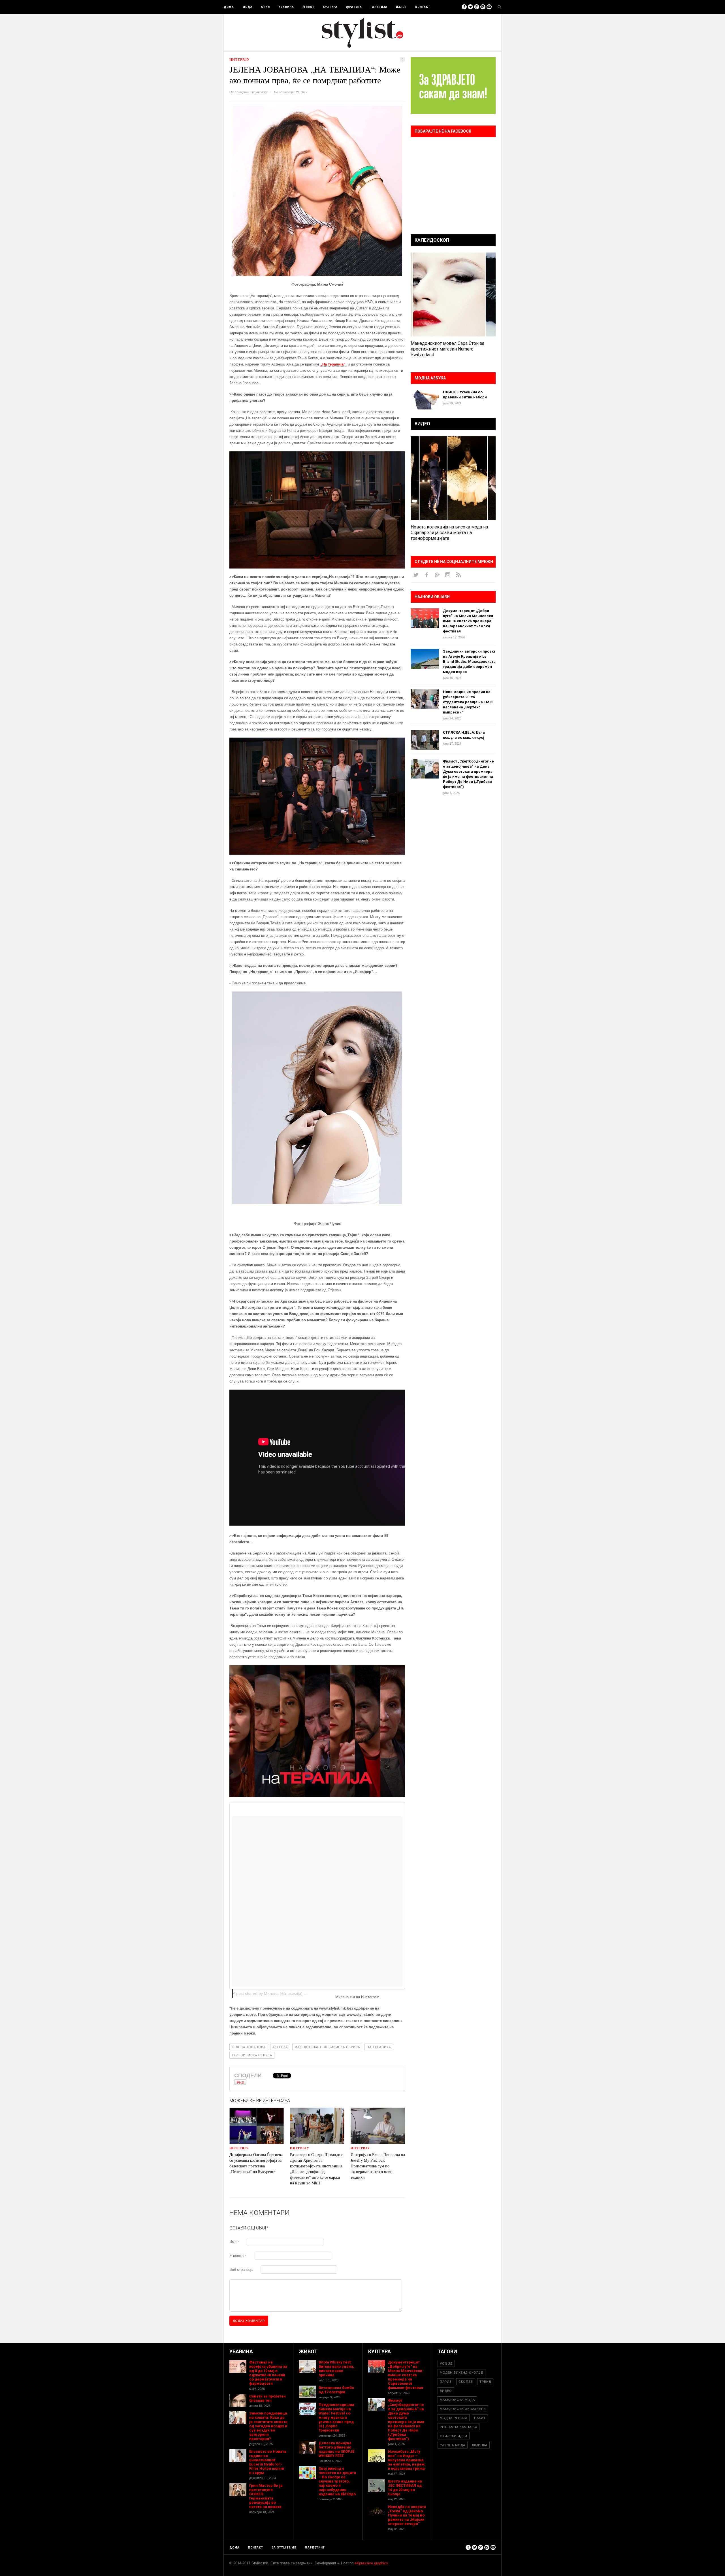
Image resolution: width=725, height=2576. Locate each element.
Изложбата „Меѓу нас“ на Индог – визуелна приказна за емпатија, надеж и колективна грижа (406, 2460)
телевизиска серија (252, 2055)
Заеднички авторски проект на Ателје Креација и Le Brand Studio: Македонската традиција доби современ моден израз (469, 661)
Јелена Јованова (249, 2047)
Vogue (446, 2363)
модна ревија (454, 2418)
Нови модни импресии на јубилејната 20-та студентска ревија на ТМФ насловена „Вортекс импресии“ (468, 702)
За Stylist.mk (284, 2548)
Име (234, 2242)
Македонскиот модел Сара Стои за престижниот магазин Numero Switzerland (447, 349)
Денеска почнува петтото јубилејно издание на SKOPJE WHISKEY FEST (336, 2449)
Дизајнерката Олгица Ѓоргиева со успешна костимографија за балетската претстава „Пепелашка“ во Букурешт (256, 2163)
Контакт (423, 7)
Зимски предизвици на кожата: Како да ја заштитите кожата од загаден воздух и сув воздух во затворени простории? (268, 2426)
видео (446, 2391)
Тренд (485, 2382)
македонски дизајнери (463, 2409)
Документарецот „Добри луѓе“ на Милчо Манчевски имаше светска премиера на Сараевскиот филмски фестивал (468, 621)
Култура (330, 7)
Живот (308, 7)
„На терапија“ (333, 364)
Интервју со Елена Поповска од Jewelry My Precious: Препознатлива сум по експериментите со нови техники (378, 2166)
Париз (446, 2382)
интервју (240, 60)
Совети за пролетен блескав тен (267, 2398)
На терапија (379, 2047)
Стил (266, 7)
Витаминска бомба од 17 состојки (336, 2390)
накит (480, 2418)
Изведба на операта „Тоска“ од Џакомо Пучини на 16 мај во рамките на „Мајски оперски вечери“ (407, 2515)
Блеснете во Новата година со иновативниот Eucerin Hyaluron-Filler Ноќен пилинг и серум (268, 2462)
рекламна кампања (459, 2427)
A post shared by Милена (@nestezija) (268, 1993)
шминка (480, 2445)
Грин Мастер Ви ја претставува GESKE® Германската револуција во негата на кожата (266, 2496)
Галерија (379, 7)
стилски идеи (454, 2436)
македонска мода (457, 2400)
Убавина (286, 7)
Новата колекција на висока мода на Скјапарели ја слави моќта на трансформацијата (449, 533)
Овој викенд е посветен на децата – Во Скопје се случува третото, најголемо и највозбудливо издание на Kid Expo (337, 2481)
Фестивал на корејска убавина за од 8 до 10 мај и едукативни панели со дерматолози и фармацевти (268, 2373)
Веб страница (241, 2270)
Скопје (466, 2382)
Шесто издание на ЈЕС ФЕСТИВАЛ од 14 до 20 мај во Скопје (405, 2488)
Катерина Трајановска (251, 92)
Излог (401, 7)
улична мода (453, 2445)
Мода (248, 7)
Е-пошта (238, 2256)
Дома (229, 7)
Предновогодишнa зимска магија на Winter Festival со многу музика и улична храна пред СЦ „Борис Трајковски (336, 2417)
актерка (280, 2047)
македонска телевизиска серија (327, 2047)
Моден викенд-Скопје (461, 2373)
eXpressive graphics (371, 2563)
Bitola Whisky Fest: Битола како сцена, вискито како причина (336, 2369)
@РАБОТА (354, 7)
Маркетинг (315, 2548)
